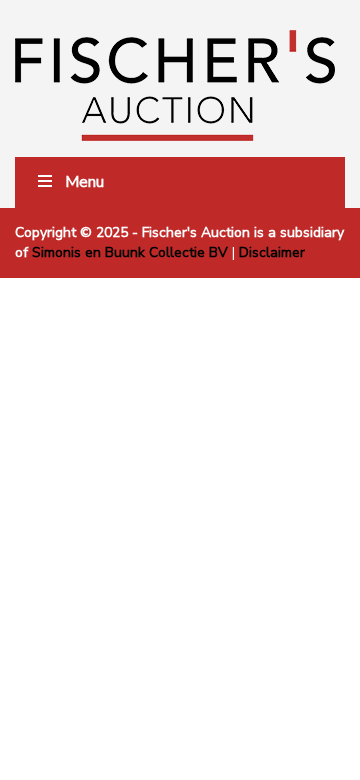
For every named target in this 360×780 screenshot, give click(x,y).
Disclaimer (272, 252)
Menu (84, 182)
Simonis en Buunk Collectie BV (130, 252)
